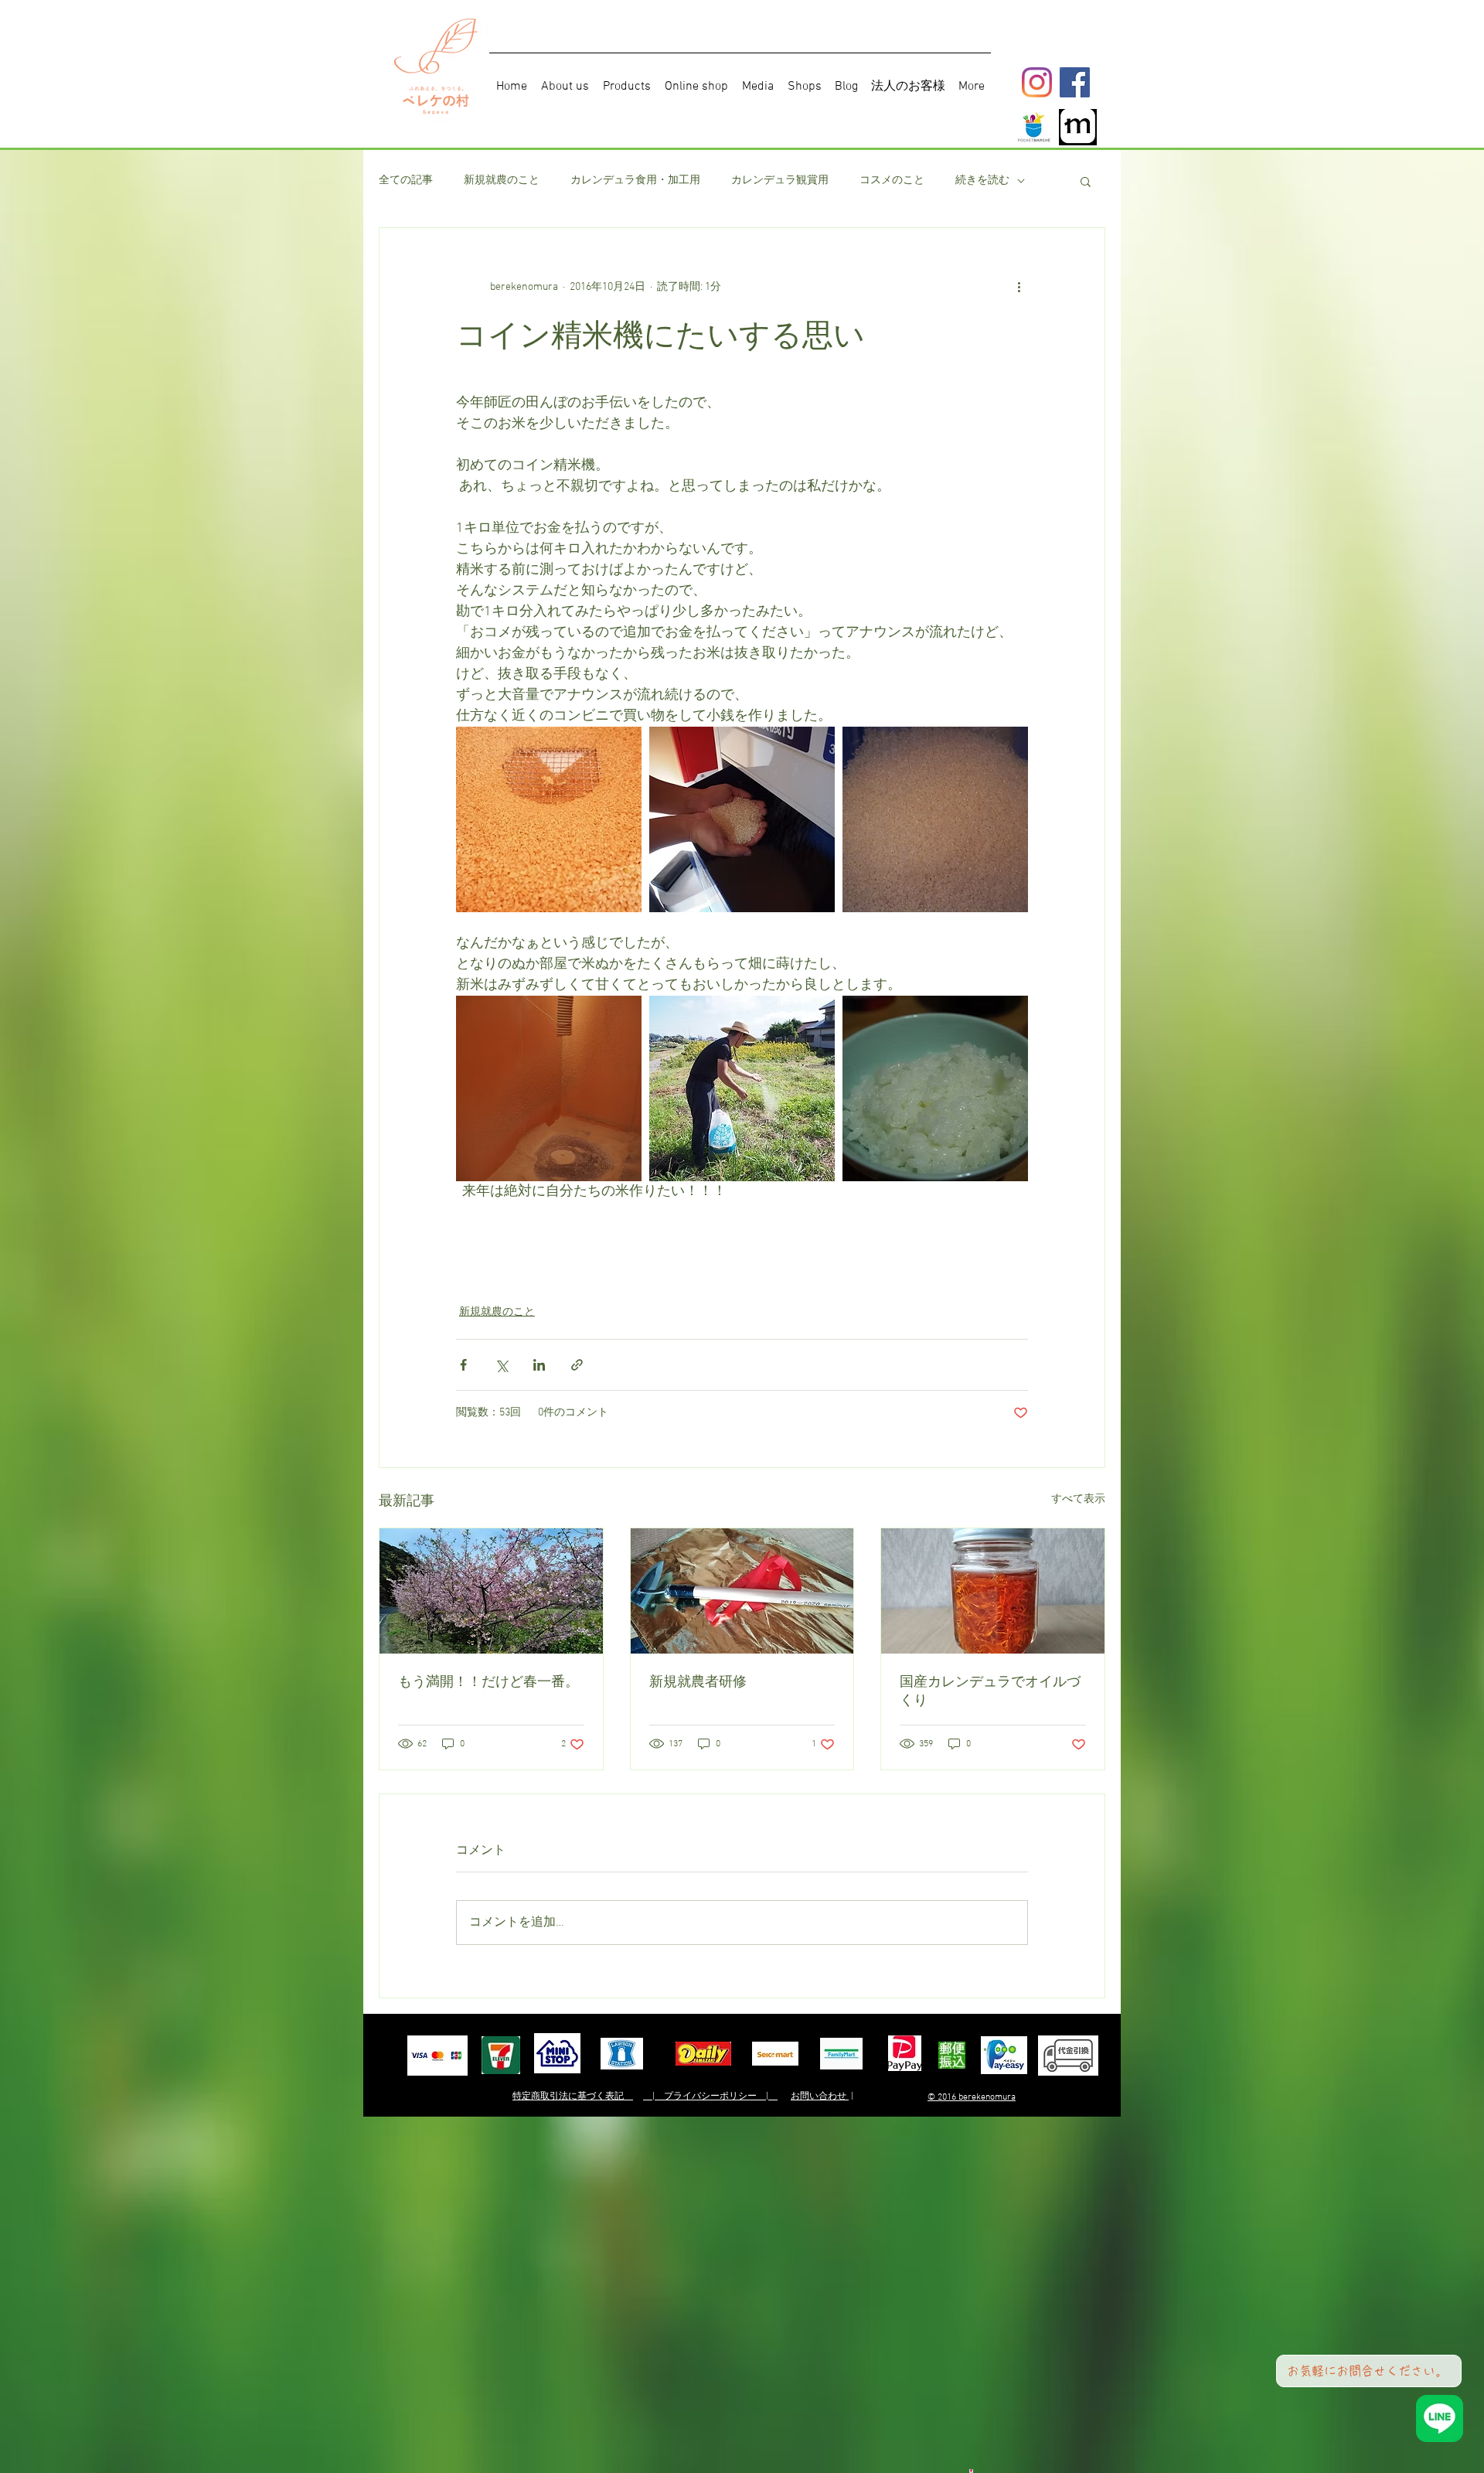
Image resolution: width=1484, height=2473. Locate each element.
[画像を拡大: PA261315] (549, 1088)
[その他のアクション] (1019, 287)
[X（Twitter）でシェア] (501, 1365)
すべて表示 (1078, 1499)
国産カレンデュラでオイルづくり (990, 1691)
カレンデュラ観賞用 (780, 181)
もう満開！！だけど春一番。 (488, 1681)
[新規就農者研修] (742, 1591)
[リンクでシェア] (577, 1365)
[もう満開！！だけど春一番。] (491, 1591)
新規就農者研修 (698, 1681)
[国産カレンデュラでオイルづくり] (993, 1591)
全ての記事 (406, 181)
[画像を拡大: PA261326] (935, 1088)
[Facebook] (1075, 82)
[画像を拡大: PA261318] (742, 1088)
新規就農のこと (502, 181)
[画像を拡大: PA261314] (549, 819)
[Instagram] (1037, 82)
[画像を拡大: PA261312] (935, 819)
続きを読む (982, 181)
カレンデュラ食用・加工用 (635, 181)
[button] (1086, 181)
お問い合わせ (820, 2097)
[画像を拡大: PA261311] (742, 819)
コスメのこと (892, 181)
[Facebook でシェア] (463, 1365)
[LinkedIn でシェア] (539, 1365)
